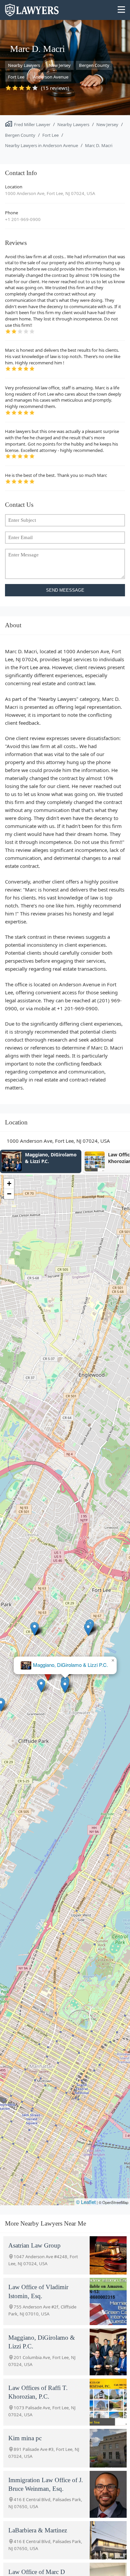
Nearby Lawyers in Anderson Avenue (41, 145)
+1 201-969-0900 (23, 219)
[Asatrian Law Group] (108, 2255)
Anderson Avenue (51, 77)
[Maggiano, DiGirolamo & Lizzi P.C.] (108, 2352)
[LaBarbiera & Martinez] (108, 2540)
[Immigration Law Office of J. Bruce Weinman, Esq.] (108, 2494)
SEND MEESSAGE (65, 590)
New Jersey (60, 65)
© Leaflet (86, 2202)
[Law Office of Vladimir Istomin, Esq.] (108, 2301)
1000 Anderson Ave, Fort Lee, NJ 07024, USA (50, 193)
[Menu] (121, 10)
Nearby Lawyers (24, 65)
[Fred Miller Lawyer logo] (32, 13)
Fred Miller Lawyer (32, 124)
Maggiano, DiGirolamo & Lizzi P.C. (70, 1665)
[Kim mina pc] (108, 2448)
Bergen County (94, 65)
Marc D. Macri (99, 145)
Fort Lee (16, 77)
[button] (41, 1686)
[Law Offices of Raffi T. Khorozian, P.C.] (108, 2402)
